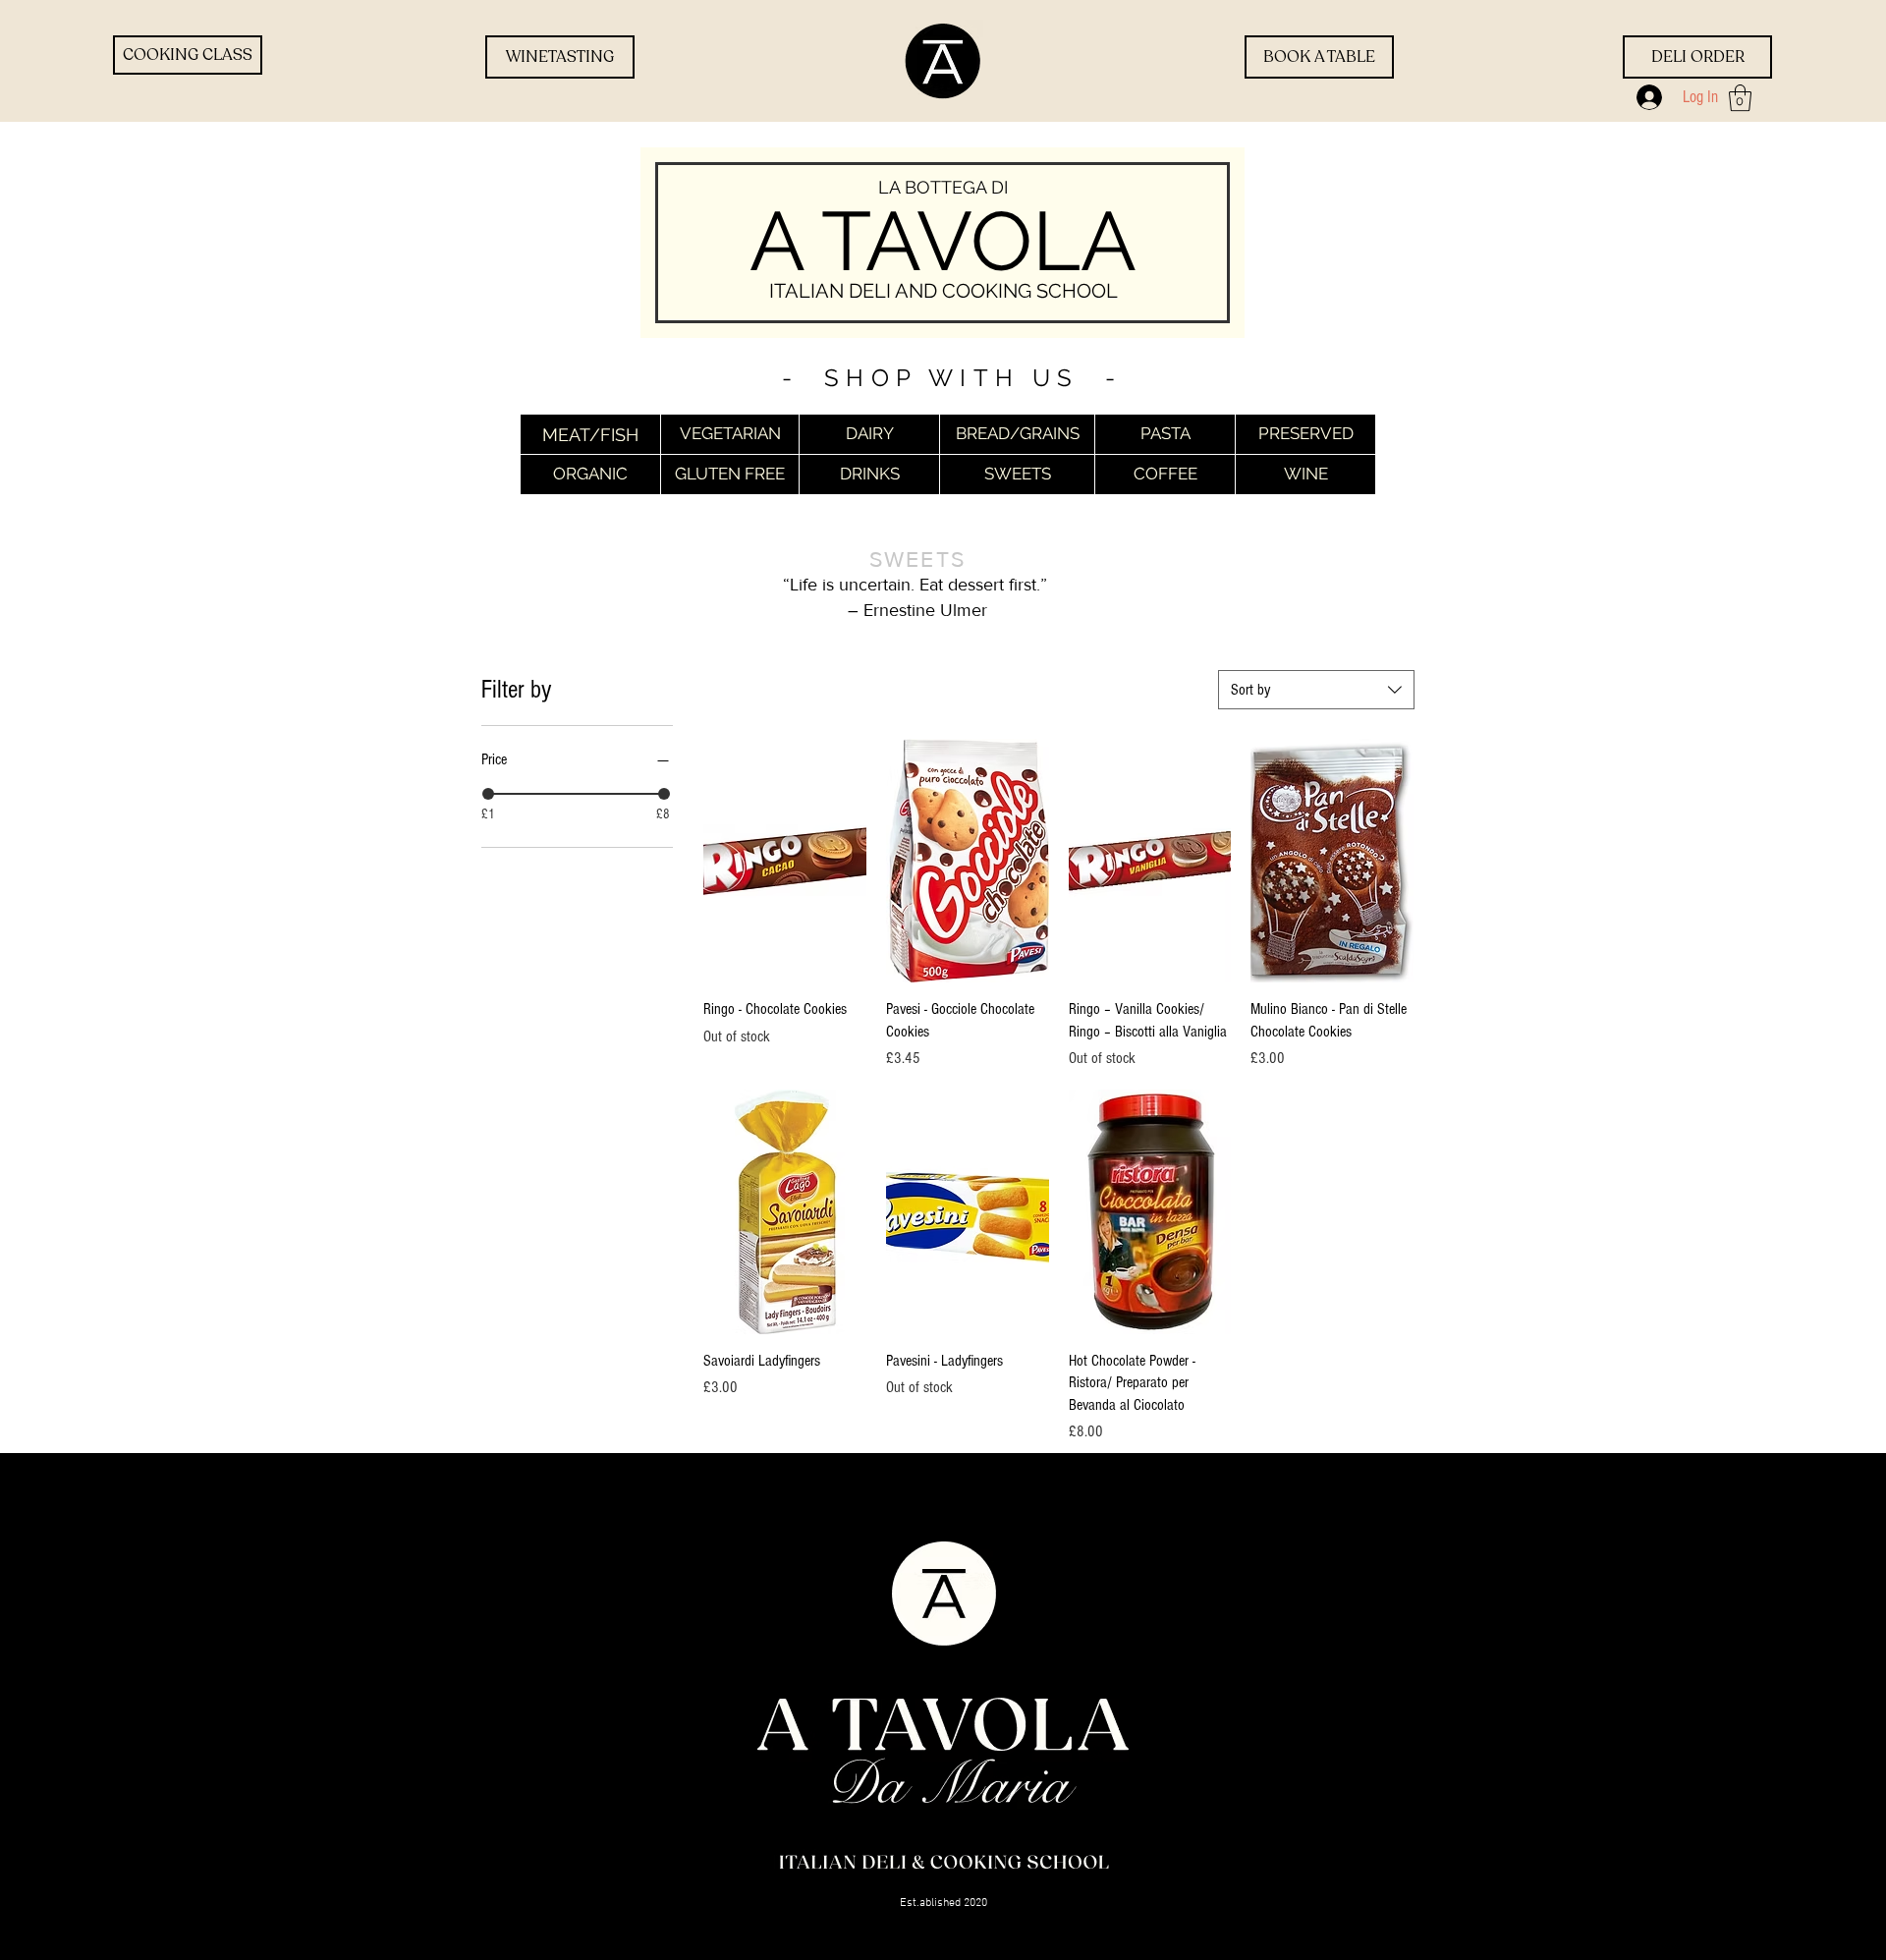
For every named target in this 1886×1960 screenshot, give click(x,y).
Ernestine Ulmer (925, 610)
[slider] (488, 794)
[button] (1740, 98)
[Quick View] (785, 861)
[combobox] (1316, 690)
